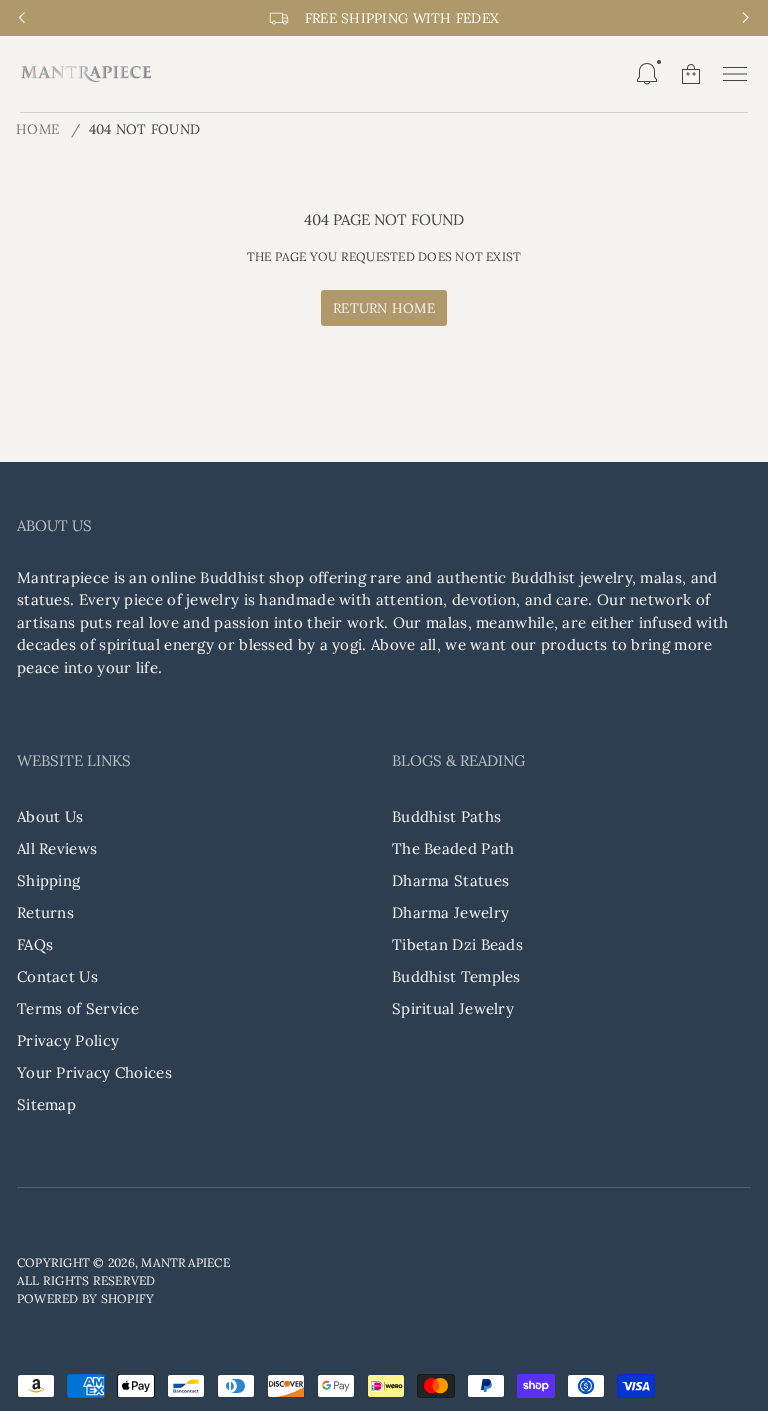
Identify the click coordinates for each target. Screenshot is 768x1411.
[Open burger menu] (735, 74)
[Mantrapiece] (86, 74)
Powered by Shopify (85, 1298)
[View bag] (691, 74)
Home (37, 129)
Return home (384, 308)
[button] (647, 74)
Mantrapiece (185, 1262)
